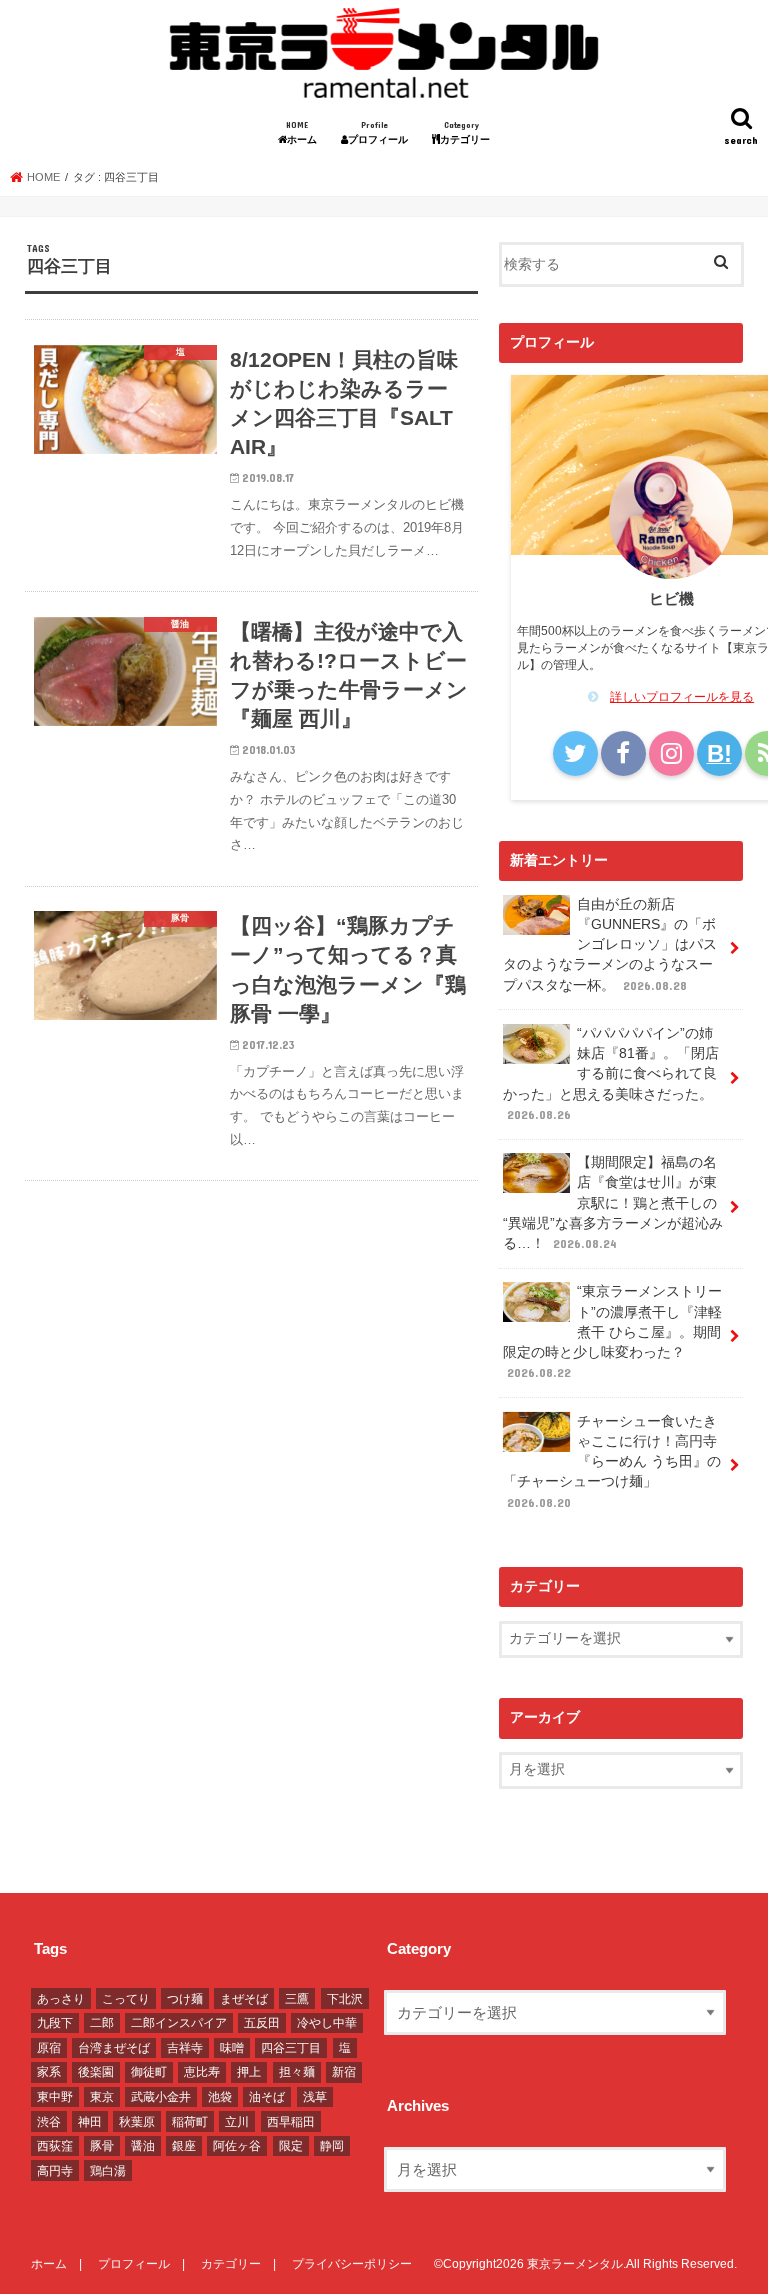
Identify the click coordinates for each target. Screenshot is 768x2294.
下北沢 (345, 1999)
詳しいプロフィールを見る (682, 697)
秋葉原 (137, 2122)
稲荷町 (190, 2122)
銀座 (184, 2146)
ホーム (306, 132)
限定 (291, 2146)
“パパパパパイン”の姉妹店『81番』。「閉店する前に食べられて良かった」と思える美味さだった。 (611, 1073)
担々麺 (297, 2072)
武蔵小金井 (161, 2097)
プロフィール (383, 132)
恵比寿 (202, 2072)
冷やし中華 (327, 2023)
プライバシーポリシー (352, 2264)
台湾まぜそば (114, 2048)
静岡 (332, 2146)
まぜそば (244, 1999)
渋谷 (49, 2122)
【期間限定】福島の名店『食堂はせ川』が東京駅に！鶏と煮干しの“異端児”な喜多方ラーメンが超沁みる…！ (613, 1203)
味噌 (232, 2048)
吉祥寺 (185, 2048)
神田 (90, 2122)
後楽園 (96, 2072)
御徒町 (149, 2072)
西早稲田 (291, 2122)
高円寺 (55, 2171)
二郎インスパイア (179, 2023)
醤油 (143, 2146)
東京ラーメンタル (575, 2264)
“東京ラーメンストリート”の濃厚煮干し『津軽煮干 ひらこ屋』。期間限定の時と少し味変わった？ (612, 1331)
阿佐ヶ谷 (237, 2146)
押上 (249, 2072)
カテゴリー (470, 132)
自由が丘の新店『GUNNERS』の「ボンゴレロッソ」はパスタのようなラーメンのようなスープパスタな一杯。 (610, 945)
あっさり (61, 1999)
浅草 (315, 2097)
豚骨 (102, 2146)
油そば (267, 2097)
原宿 (49, 2048)
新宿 (344, 2072)
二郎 (102, 2023)
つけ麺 (185, 1999)
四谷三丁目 (291, 2048)
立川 (237, 2122)
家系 (49, 2072)
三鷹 (297, 1999)
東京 (102, 2097)
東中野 (55, 2097)
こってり (126, 1999)
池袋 (220, 2097)
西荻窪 (55, 2146)
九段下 (55, 2023)
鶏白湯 (108, 2171)
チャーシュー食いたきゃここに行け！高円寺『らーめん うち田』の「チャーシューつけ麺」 (612, 1461)
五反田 (262, 2023)
